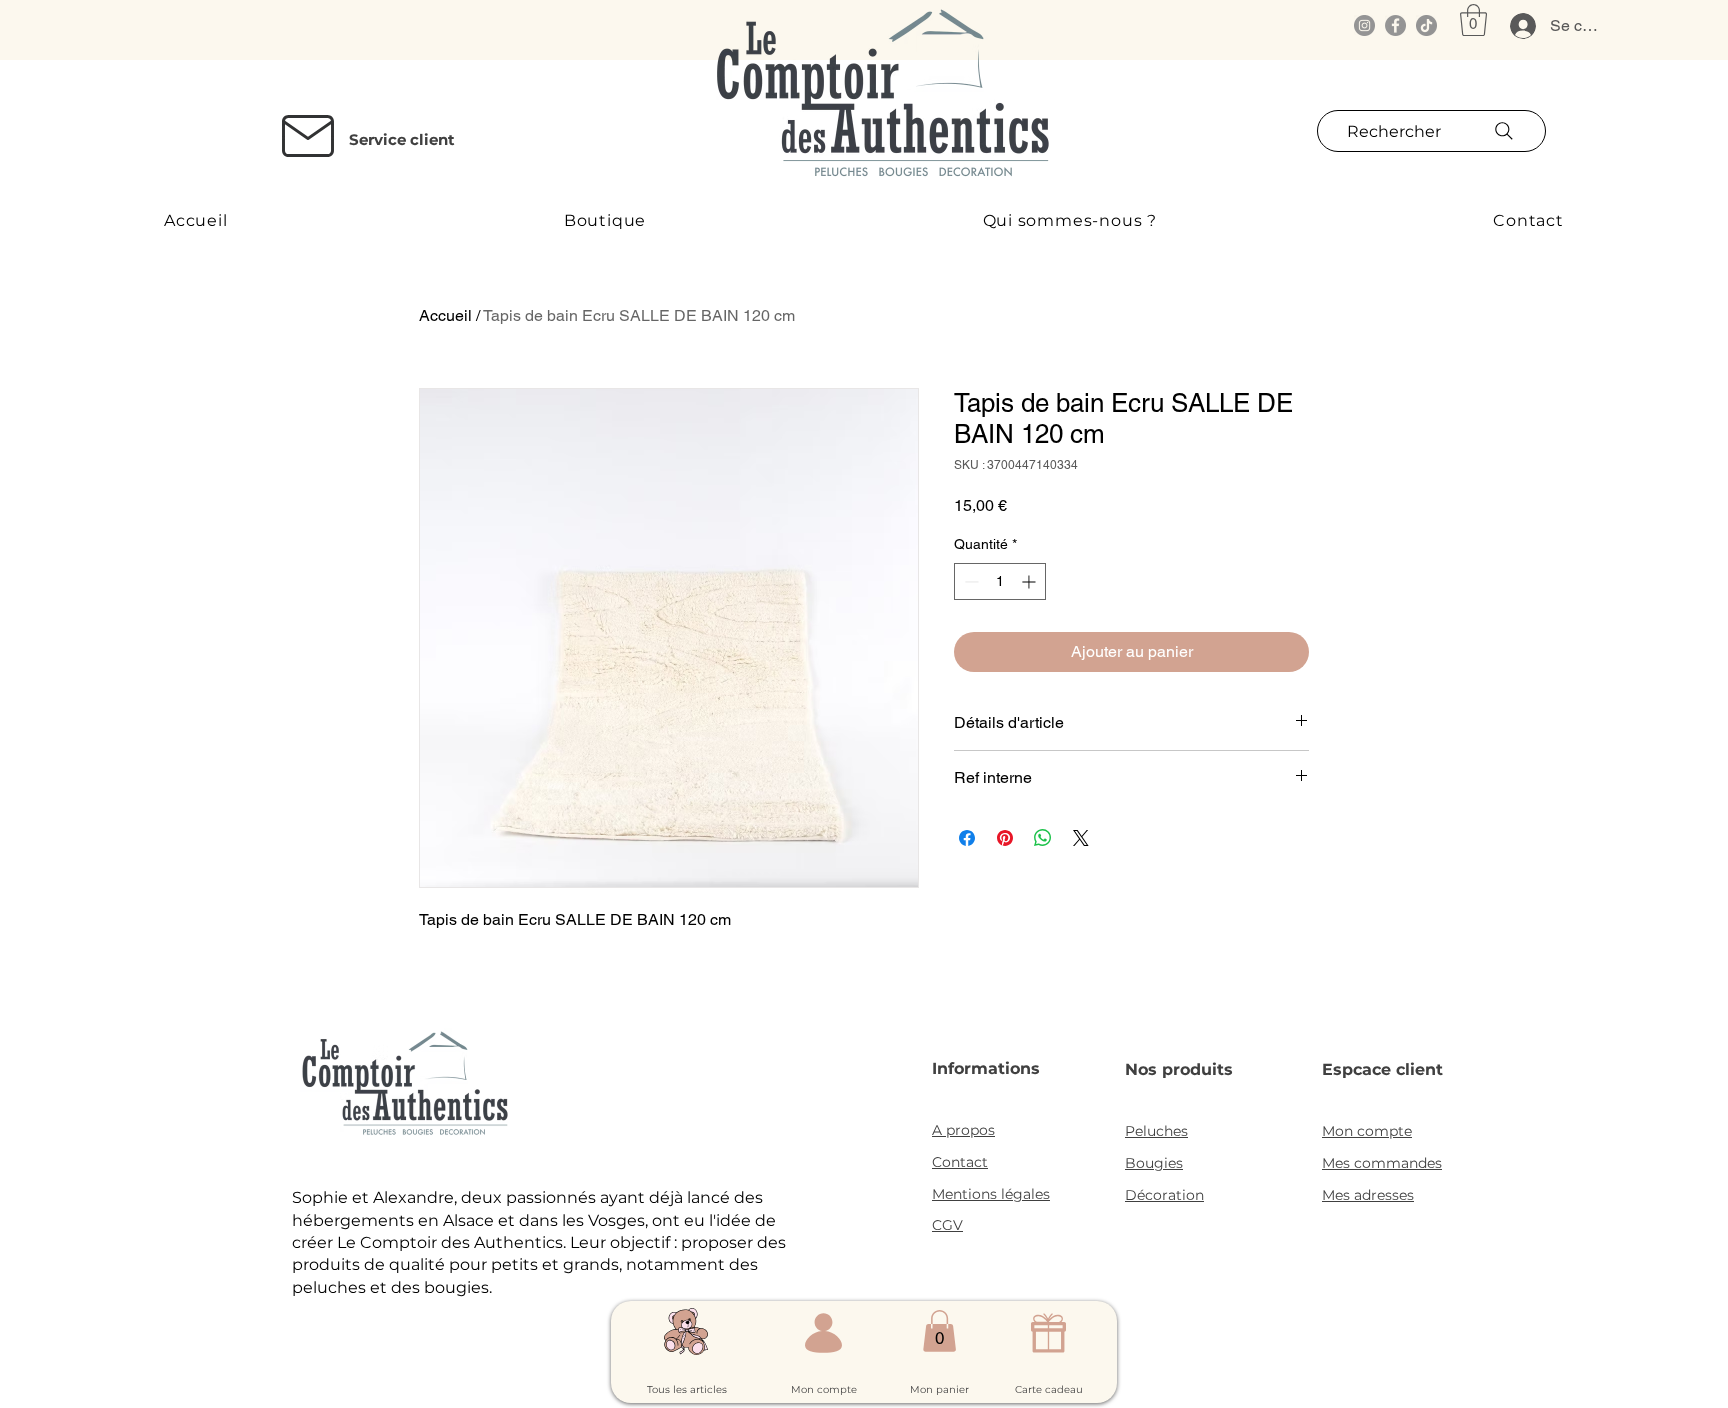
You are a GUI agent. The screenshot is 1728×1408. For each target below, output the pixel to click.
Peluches (1156, 1131)
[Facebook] (1395, 25)
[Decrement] (969, 581)
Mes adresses (1368, 1195)
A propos (963, 1130)
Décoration (1164, 1195)
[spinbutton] (1000, 581)
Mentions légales (991, 1194)
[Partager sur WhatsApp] (1043, 838)
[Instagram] (1364, 25)
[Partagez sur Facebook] (967, 838)
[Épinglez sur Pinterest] (1005, 838)
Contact (960, 1162)
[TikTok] (1426, 25)
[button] (1473, 20)
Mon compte (1367, 1131)
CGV (947, 1225)
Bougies (1154, 1163)
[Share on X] (1081, 838)
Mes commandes (1382, 1163)
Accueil (445, 315)
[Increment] (1030, 581)
